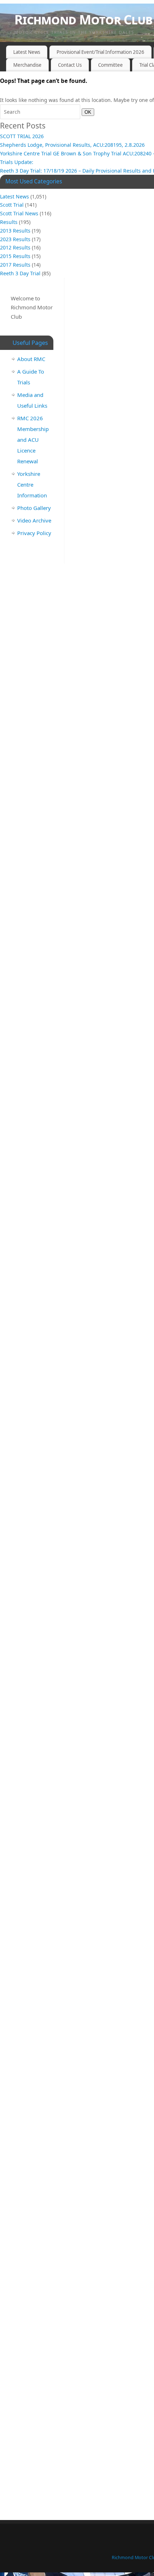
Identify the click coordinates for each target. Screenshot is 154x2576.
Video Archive (34, 520)
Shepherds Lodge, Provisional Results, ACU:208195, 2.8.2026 (72, 145)
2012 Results (15, 247)
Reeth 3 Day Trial (20, 273)
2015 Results (15, 256)
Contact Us (70, 65)
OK (86, 112)
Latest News (27, 52)
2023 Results (15, 239)
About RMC (31, 359)
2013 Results (15, 231)
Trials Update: (17, 162)
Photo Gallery (34, 508)
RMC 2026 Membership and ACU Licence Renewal (33, 440)
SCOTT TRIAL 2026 (22, 136)
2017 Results (15, 265)
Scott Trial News (19, 213)
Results (9, 222)
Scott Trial (12, 205)
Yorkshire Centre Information (32, 484)
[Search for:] (41, 112)
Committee (110, 65)
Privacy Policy (34, 533)
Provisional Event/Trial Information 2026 (100, 52)
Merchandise (27, 65)
